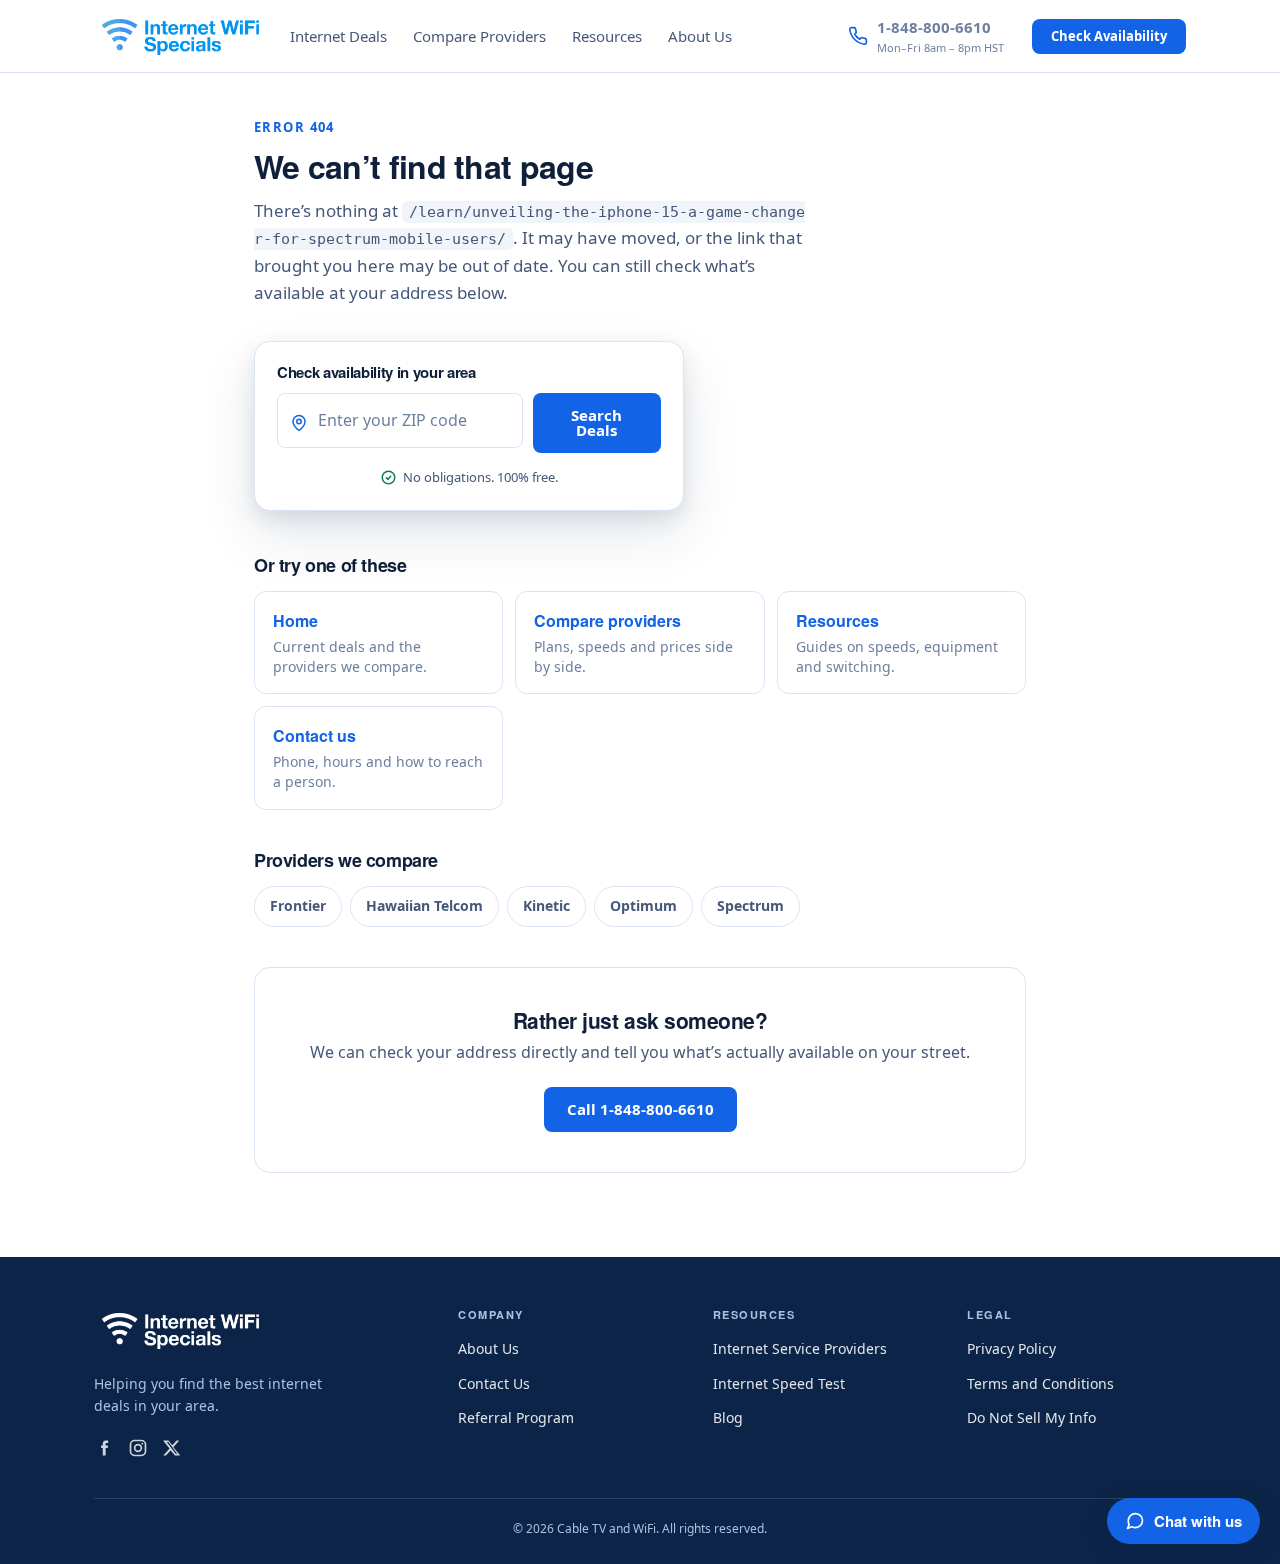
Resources (607, 36)
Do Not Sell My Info (1031, 1417)
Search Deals (596, 422)
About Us (700, 36)
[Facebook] (104, 1448)
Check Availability (1109, 36)
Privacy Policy (1011, 1348)
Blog (728, 1417)
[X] (172, 1448)
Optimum (643, 905)
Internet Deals (338, 36)
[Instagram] (138, 1448)
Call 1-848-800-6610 (640, 1109)
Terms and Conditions (1040, 1383)
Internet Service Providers (800, 1348)
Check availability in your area (376, 372)
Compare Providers (479, 36)
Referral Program (516, 1417)
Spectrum (750, 905)
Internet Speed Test (779, 1383)
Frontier (298, 905)
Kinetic (546, 905)
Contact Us (494, 1383)
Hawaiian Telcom (424, 905)
